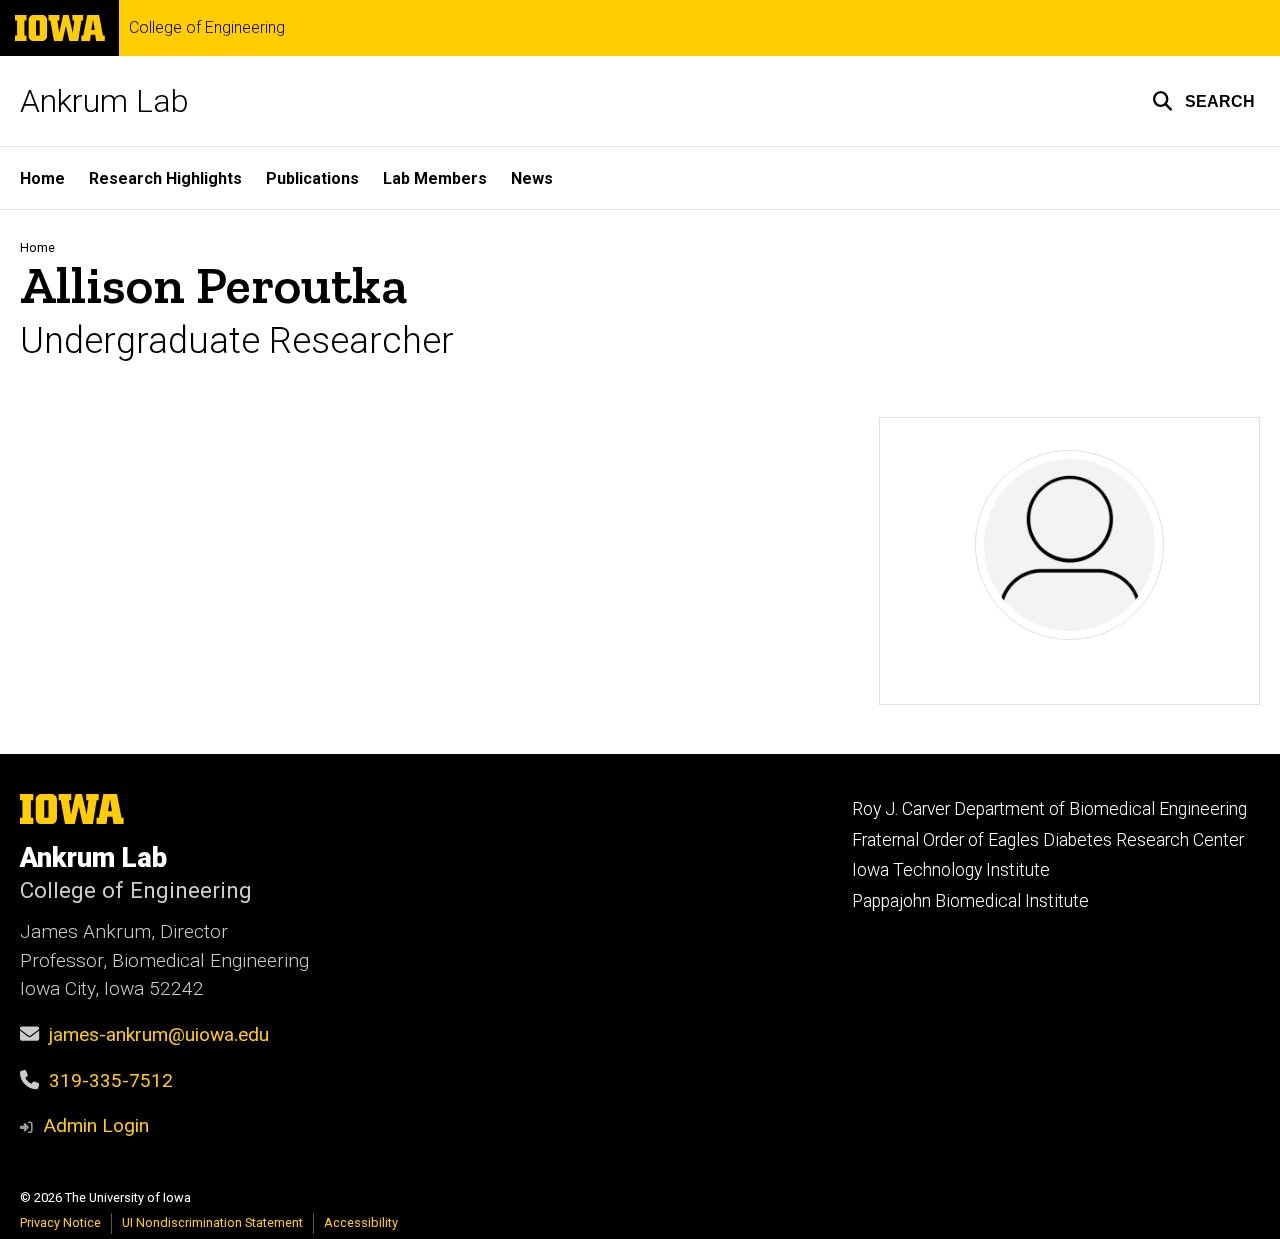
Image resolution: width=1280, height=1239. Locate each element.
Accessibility (361, 1222)
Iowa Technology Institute (951, 870)
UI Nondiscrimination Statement (212, 1222)
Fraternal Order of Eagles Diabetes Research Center (1048, 840)
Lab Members (435, 178)
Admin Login (96, 1125)
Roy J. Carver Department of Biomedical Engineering (1049, 809)
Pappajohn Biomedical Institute (970, 901)
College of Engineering (207, 28)
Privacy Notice (60, 1222)
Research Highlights (165, 178)
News (532, 178)
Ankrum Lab (104, 101)
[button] (1203, 101)
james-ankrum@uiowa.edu (159, 1034)
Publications (312, 178)
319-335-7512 (111, 1080)
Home (42, 178)
